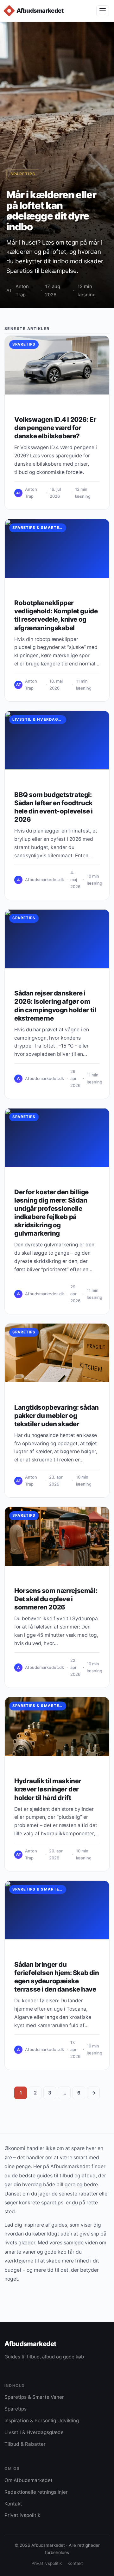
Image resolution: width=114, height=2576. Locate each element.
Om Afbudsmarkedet (28, 2480)
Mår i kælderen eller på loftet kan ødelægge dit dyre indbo (51, 211)
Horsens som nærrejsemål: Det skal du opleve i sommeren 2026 (56, 1599)
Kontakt (13, 2504)
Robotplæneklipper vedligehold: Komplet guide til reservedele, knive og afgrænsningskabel (56, 615)
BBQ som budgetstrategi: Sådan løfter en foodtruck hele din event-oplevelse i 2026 (53, 807)
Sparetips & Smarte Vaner (39, 528)
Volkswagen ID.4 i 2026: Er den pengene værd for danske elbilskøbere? (55, 428)
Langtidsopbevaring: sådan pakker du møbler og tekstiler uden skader (57, 1416)
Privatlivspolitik (22, 2515)
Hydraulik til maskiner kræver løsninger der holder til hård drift (48, 1789)
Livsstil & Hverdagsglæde (39, 719)
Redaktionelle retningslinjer (36, 2492)
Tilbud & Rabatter (25, 2444)
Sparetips (23, 174)
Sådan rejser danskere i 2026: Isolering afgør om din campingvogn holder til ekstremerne (55, 1005)
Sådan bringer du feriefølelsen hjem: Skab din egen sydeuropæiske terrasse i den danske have (57, 1977)
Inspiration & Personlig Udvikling (42, 2421)
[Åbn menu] (103, 11)
